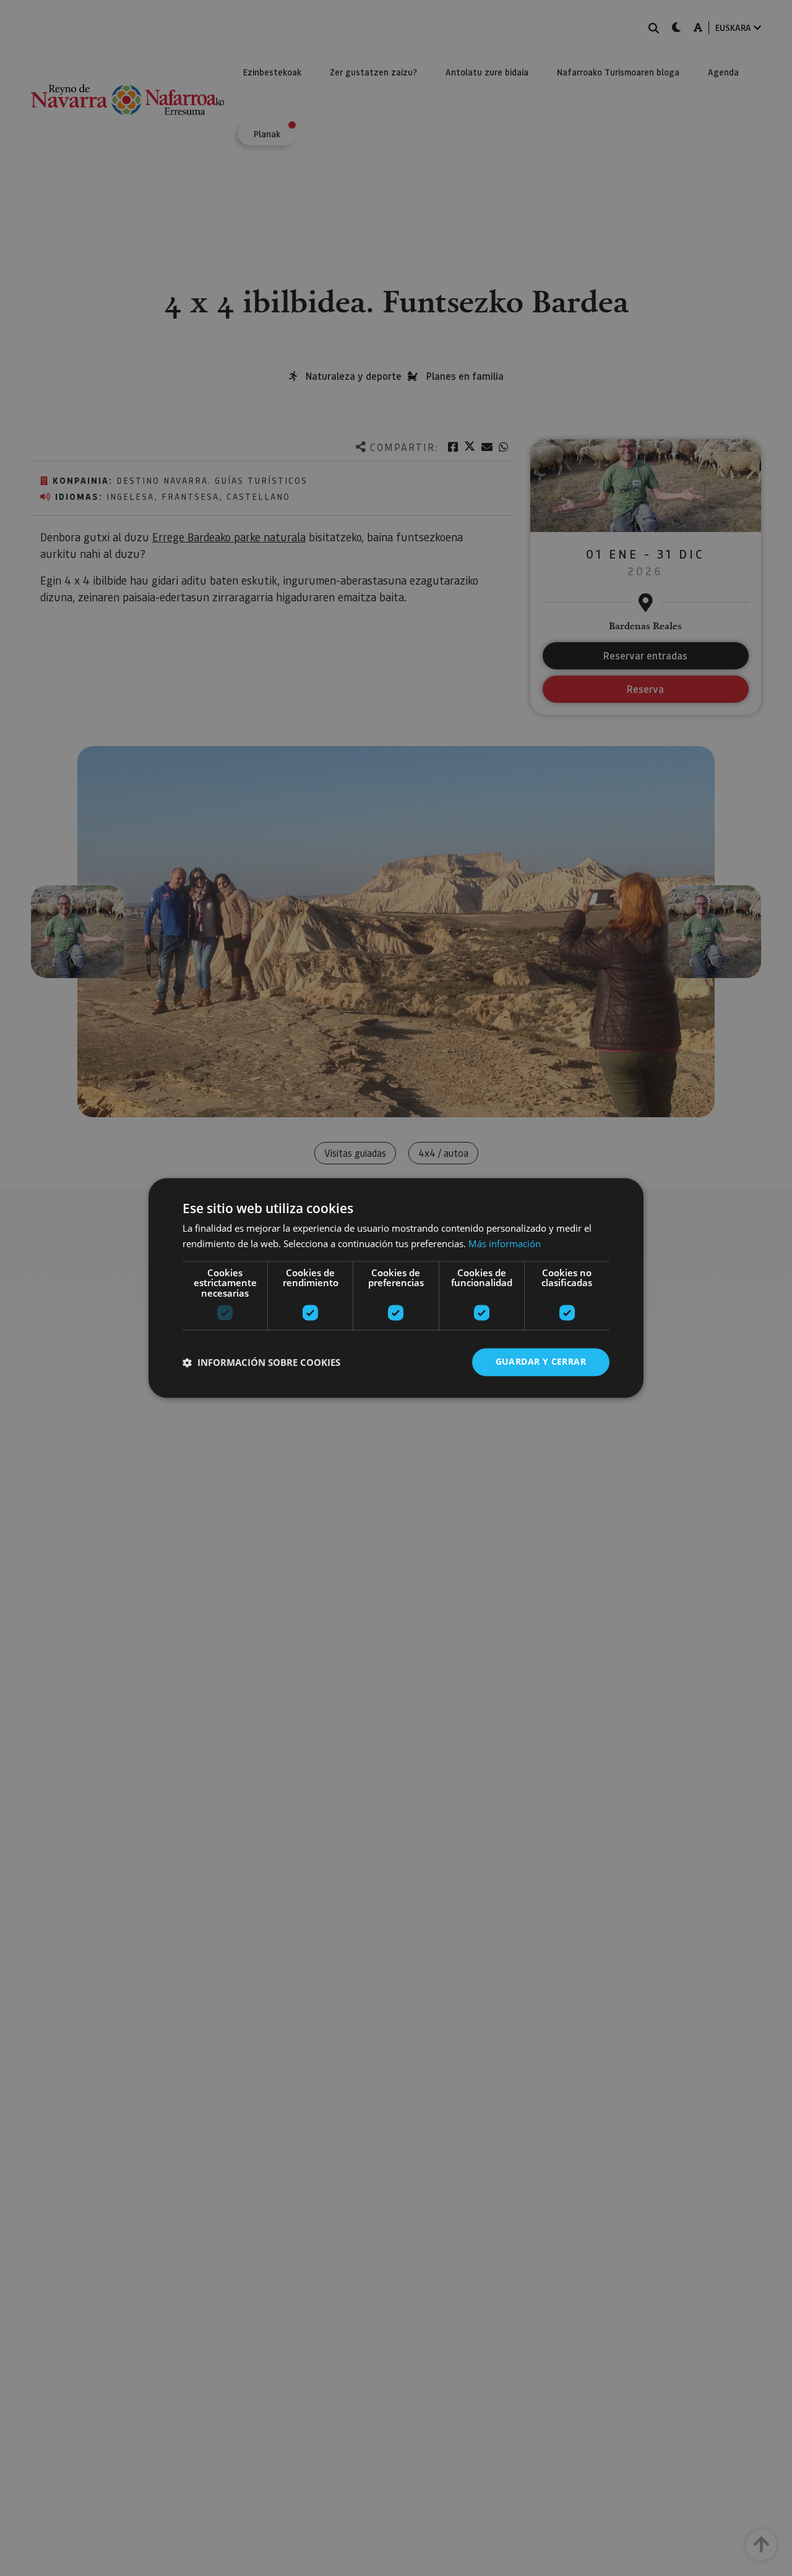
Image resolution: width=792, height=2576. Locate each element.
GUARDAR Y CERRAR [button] (541, 1362)
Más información (505, 1244)
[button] (261, 1362)
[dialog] (396, 1288)
